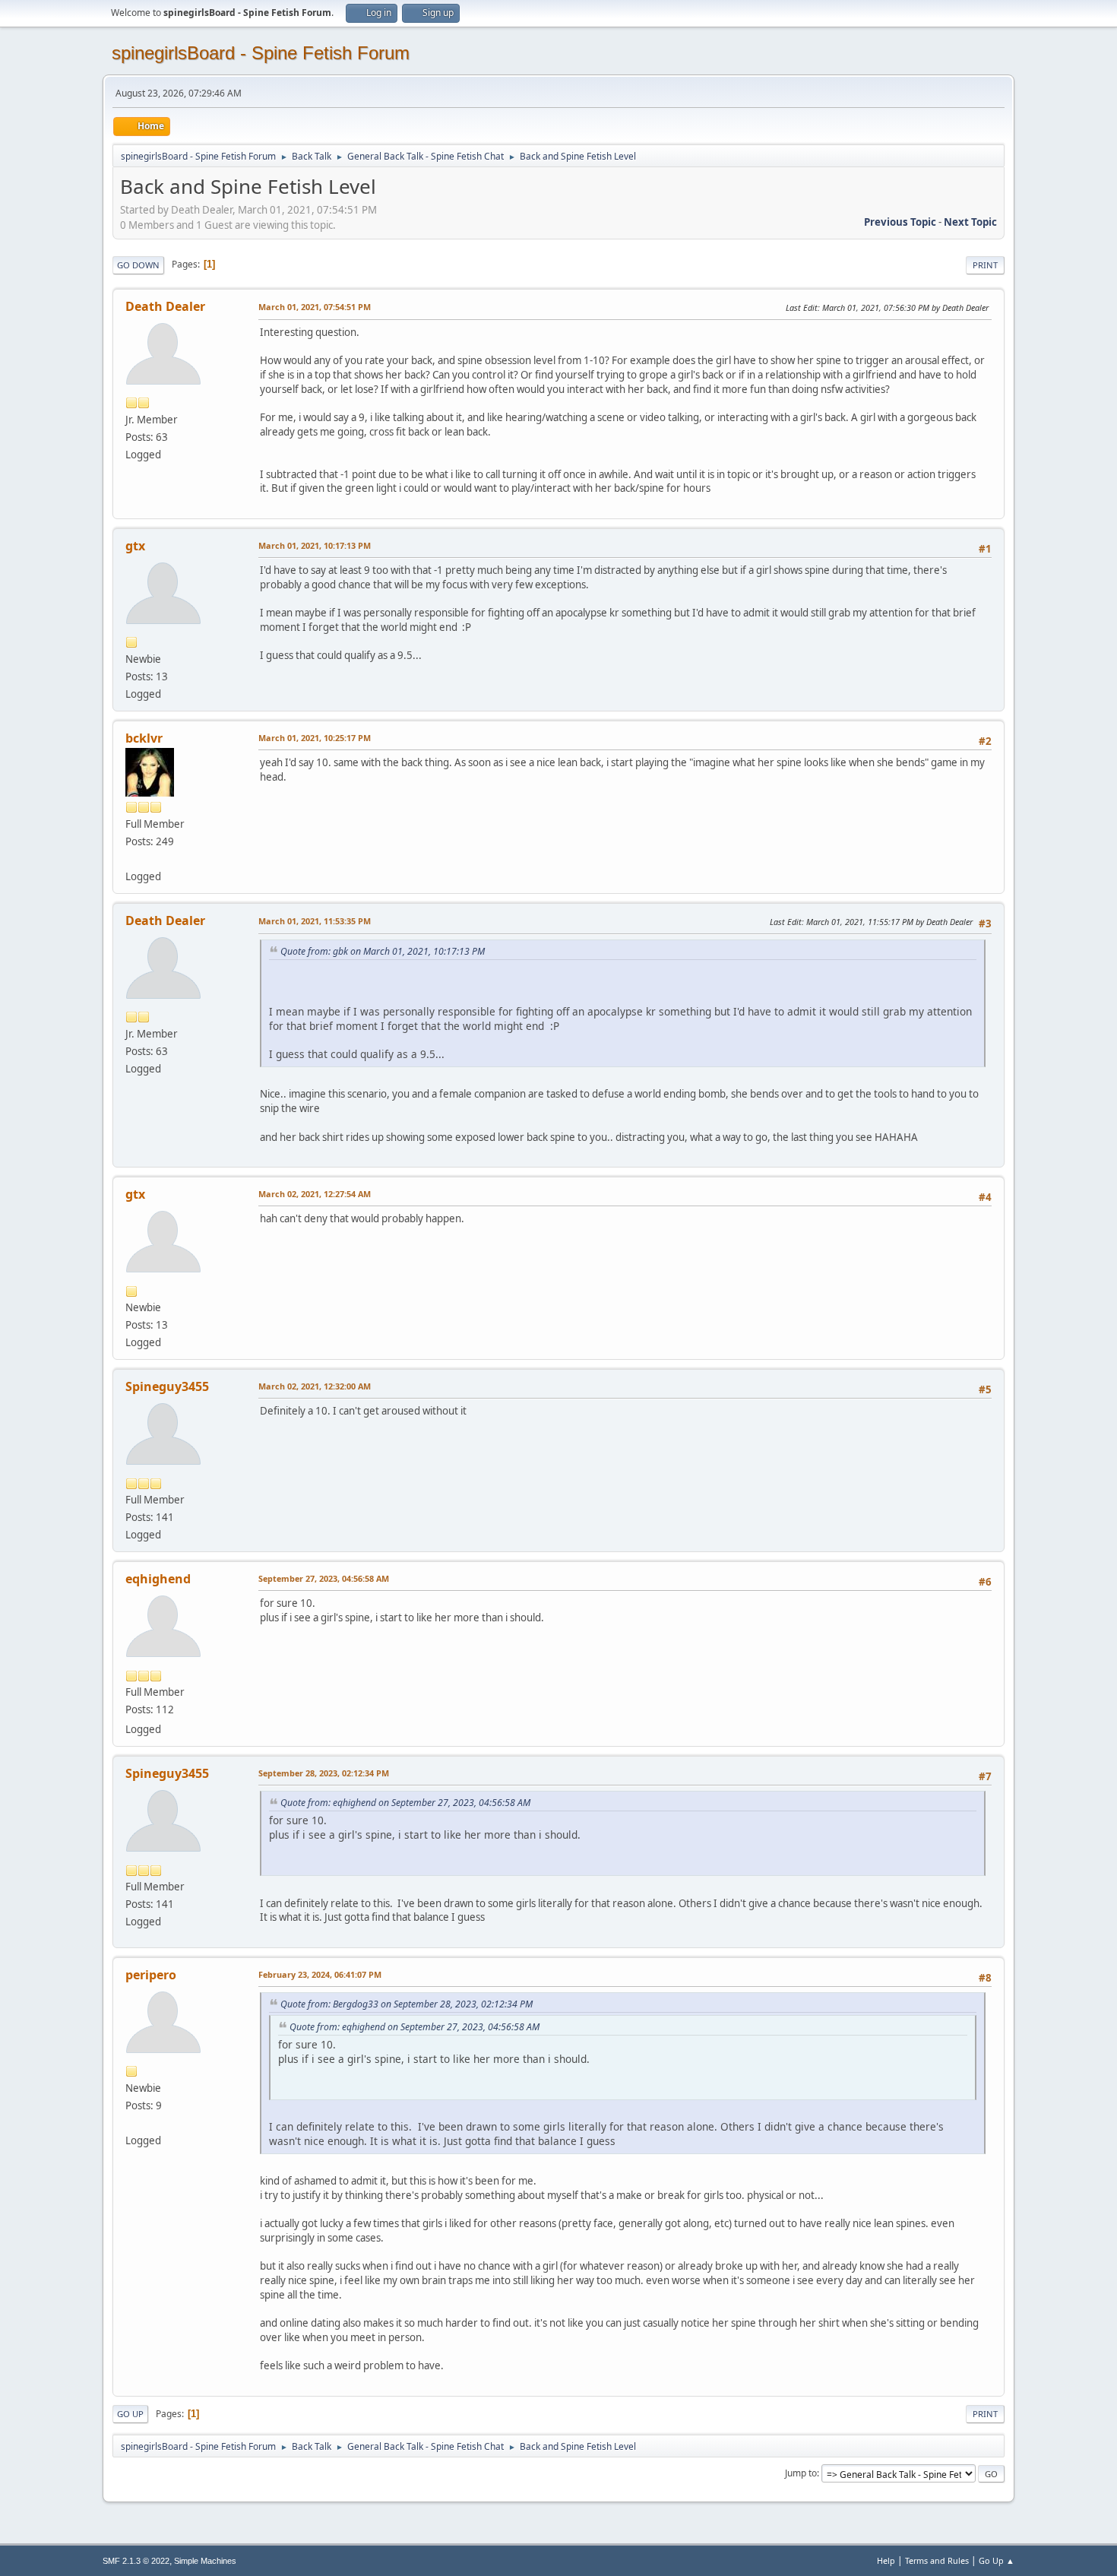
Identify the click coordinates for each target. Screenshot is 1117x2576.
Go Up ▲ (997, 2560)
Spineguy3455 (167, 1386)
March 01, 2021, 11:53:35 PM (315, 921)
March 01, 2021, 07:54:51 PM (315, 307)
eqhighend (158, 1579)
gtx (135, 546)
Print (985, 265)
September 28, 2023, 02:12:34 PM (324, 1773)
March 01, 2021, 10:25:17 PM (315, 738)
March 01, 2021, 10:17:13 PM (315, 545)
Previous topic (900, 222)
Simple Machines (205, 2561)
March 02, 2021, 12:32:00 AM (315, 1386)
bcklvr (144, 738)
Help (886, 2560)
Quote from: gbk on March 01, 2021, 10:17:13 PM (383, 951)
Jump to (801, 2473)
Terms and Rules (937, 2560)
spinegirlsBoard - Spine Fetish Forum (261, 53)
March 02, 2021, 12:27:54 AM (315, 1194)
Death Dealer (165, 306)
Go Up (130, 2414)
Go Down (138, 265)
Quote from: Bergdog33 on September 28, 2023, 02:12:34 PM (407, 2004)
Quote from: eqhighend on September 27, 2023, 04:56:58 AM (405, 1803)
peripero (151, 1975)
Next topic (970, 222)
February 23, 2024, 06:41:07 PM (320, 1974)
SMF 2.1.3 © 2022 (136, 2561)
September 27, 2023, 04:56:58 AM (324, 1578)
